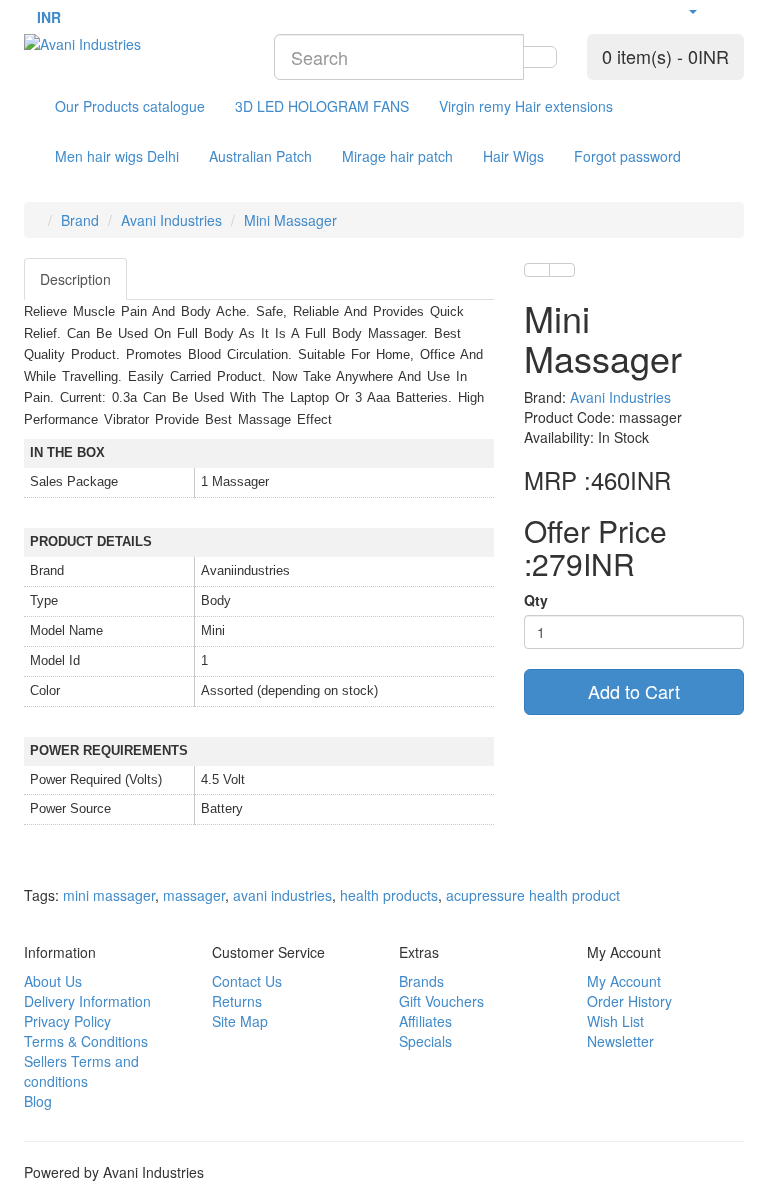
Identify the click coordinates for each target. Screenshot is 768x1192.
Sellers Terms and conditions (81, 1071)
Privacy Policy (67, 1021)
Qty (536, 600)
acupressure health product (533, 895)
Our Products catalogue (130, 106)
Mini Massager (290, 220)
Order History (629, 1001)
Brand (80, 220)
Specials (425, 1041)
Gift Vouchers (441, 1001)
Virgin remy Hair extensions (526, 106)
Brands (421, 981)
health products (389, 895)
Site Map (240, 1021)
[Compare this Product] (562, 270)
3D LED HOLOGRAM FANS (322, 106)
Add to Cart (634, 691)
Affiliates (425, 1021)
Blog (38, 1101)
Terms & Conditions (86, 1041)
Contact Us (247, 981)
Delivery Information (87, 1001)
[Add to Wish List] (537, 270)
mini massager (109, 895)
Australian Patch (260, 156)
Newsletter (620, 1041)
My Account (624, 981)
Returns (237, 1001)
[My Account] (692, 10)
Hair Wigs (513, 156)
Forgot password (627, 156)
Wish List (615, 1021)
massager (194, 895)
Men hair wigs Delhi (117, 156)
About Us (53, 981)
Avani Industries (171, 220)
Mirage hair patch (397, 156)
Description (75, 279)
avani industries (282, 895)
